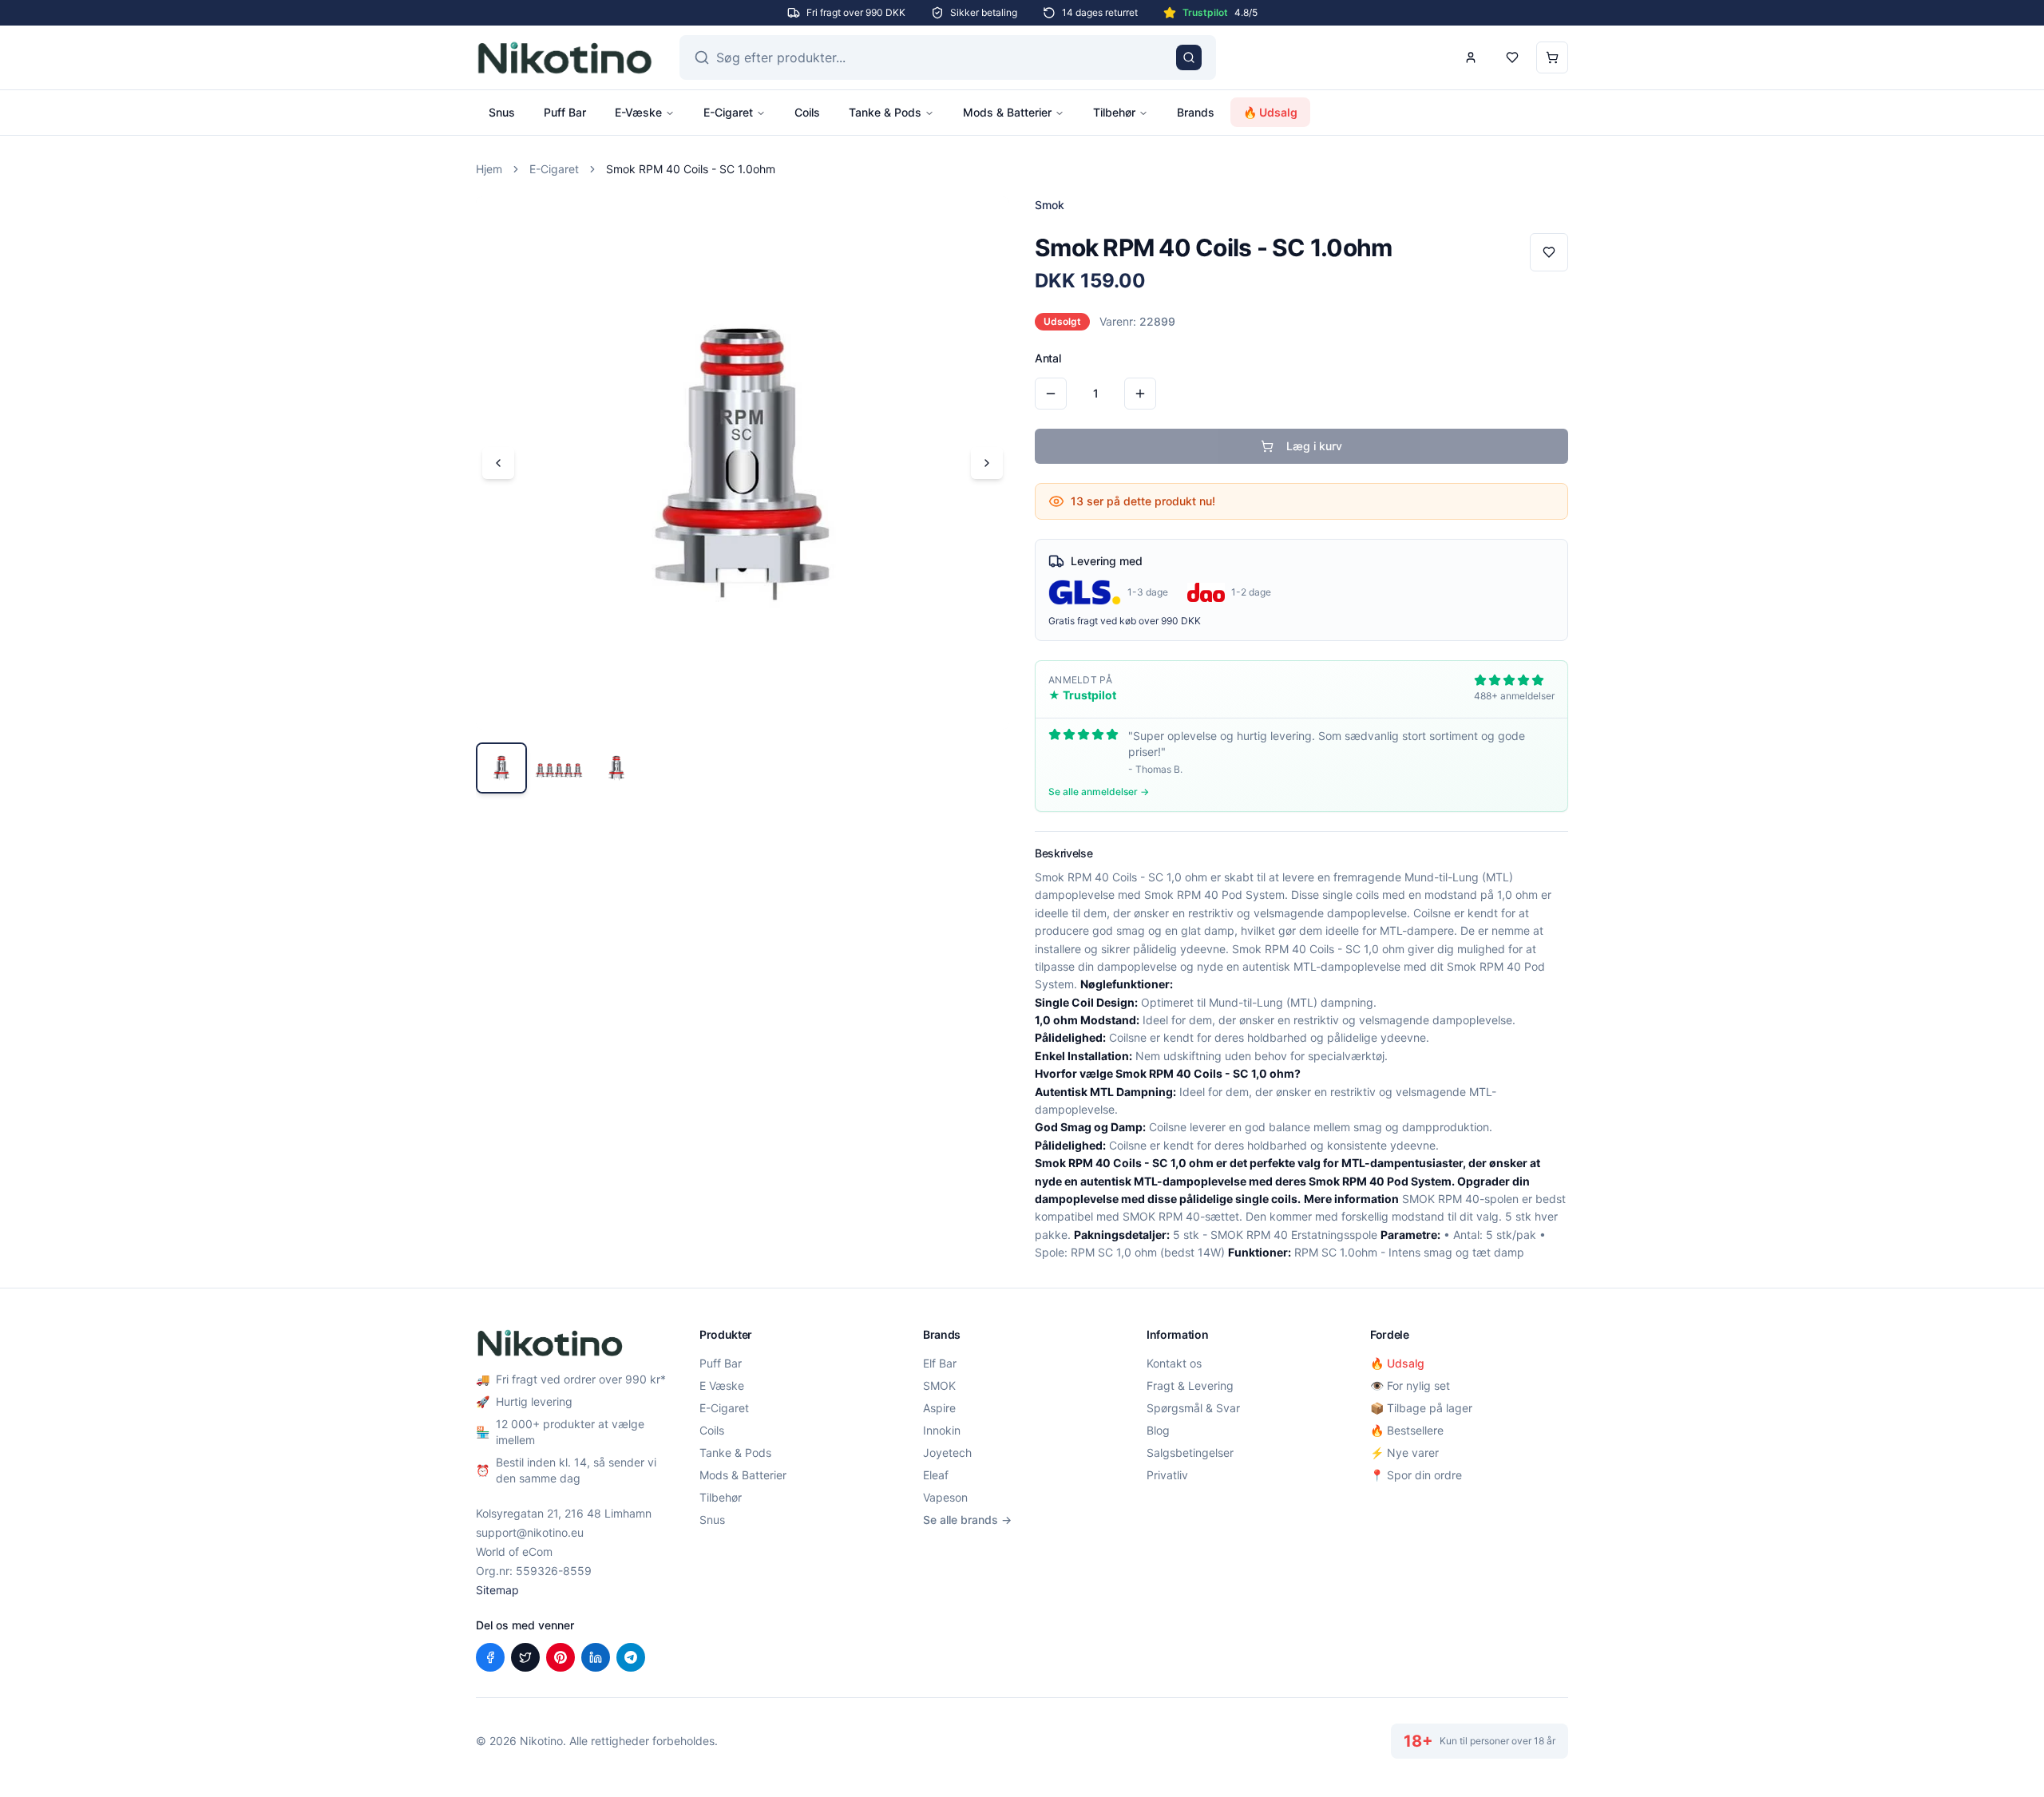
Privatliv (1167, 1475)
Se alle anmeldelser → (1099, 792)
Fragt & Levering (1190, 1385)
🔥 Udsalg (1270, 112)
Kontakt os (1174, 1363)
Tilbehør (1114, 112)
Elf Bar (940, 1363)
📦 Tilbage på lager (1421, 1408)
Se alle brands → (967, 1520)
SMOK (939, 1385)
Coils (807, 112)
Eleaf (936, 1475)
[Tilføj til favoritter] (1549, 252)
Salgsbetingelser (1190, 1453)
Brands (1196, 112)
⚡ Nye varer (1404, 1453)
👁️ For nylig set (1410, 1385)
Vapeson (945, 1497)
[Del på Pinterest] (561, 1657)
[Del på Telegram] (631, 1657)
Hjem (489, 169)
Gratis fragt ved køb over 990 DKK (1125, 621)
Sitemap (497, 1590)
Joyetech (947, 1453)
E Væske (722, 1385)
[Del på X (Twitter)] (525, 1657)
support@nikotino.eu (530, 1532)
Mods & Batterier (1007, 112)
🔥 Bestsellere (1407, 1430)
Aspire (939, 1408)
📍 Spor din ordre (1416, 1475)
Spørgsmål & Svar (1193, 1408)
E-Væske (638, 112)
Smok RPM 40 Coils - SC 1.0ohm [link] (691, 169)
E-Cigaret (728, 112)
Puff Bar (565, 112)
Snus (502, 112)
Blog (1158, 1430)
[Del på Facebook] (490, 1657)
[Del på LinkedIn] (596, 1657)
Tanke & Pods (885, 112)
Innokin (942, 1430)
